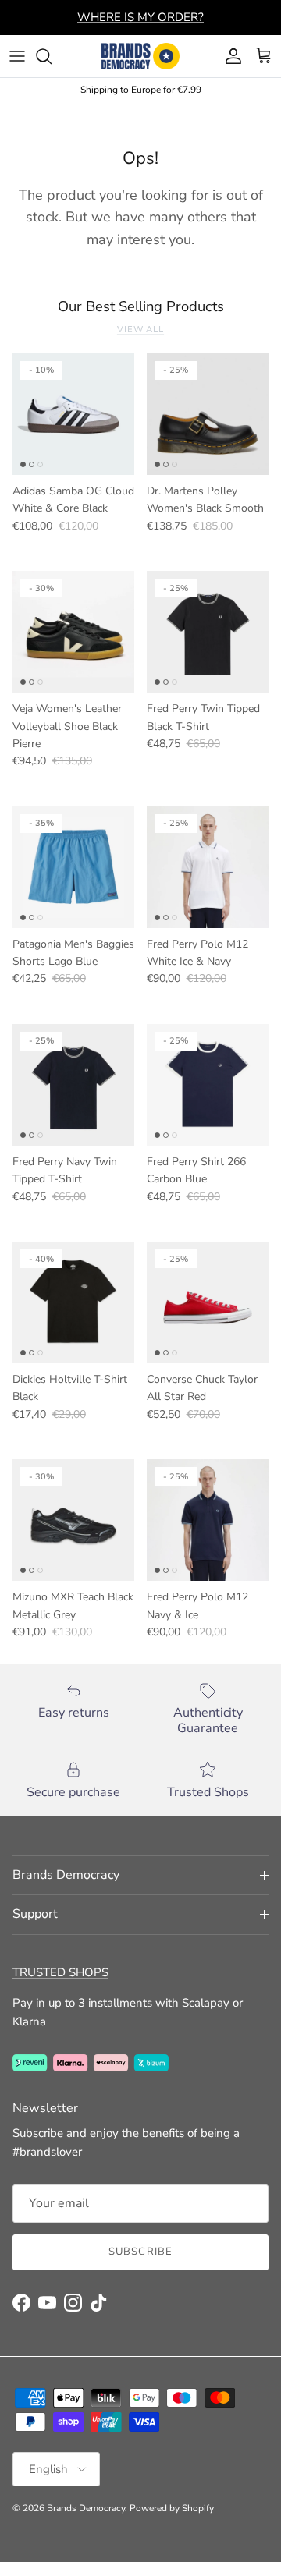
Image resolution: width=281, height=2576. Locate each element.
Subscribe (140, 2252)
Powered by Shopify (172, 2508)
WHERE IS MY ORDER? (140, 17)
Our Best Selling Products (141, 306)
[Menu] (17, 56)
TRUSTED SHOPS (60, 1972)
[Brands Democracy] (140, 56)
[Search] (52, 56)
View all (140, 330)
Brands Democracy (86, 2508)
